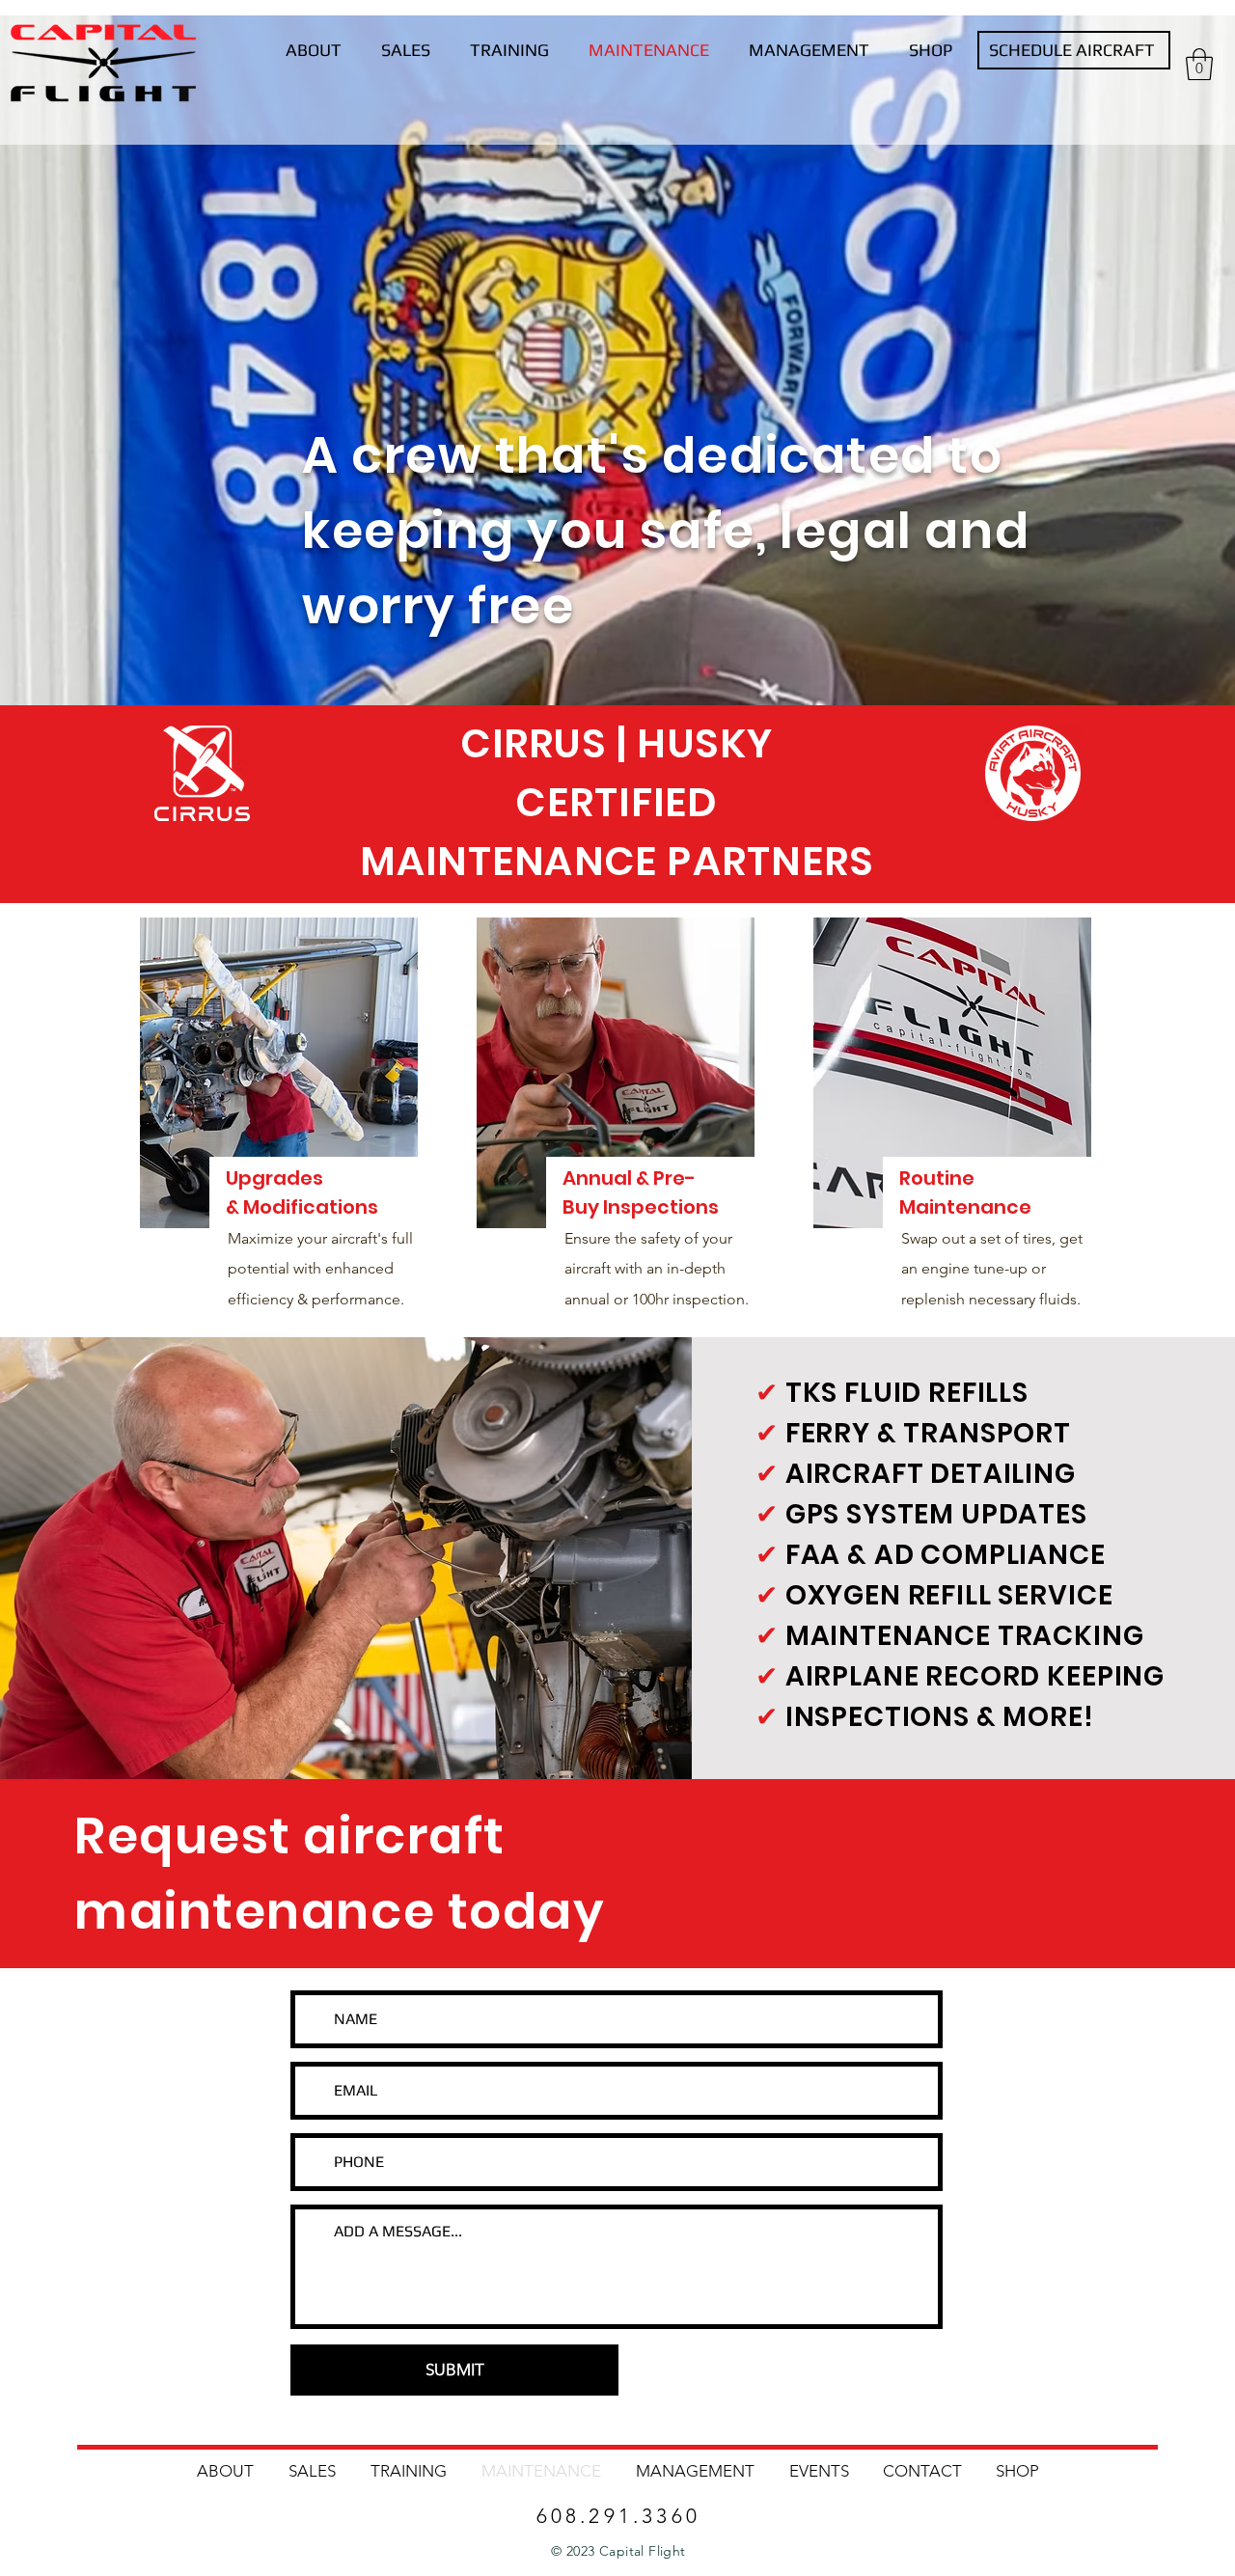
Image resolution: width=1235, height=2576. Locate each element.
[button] (1199, 64)
